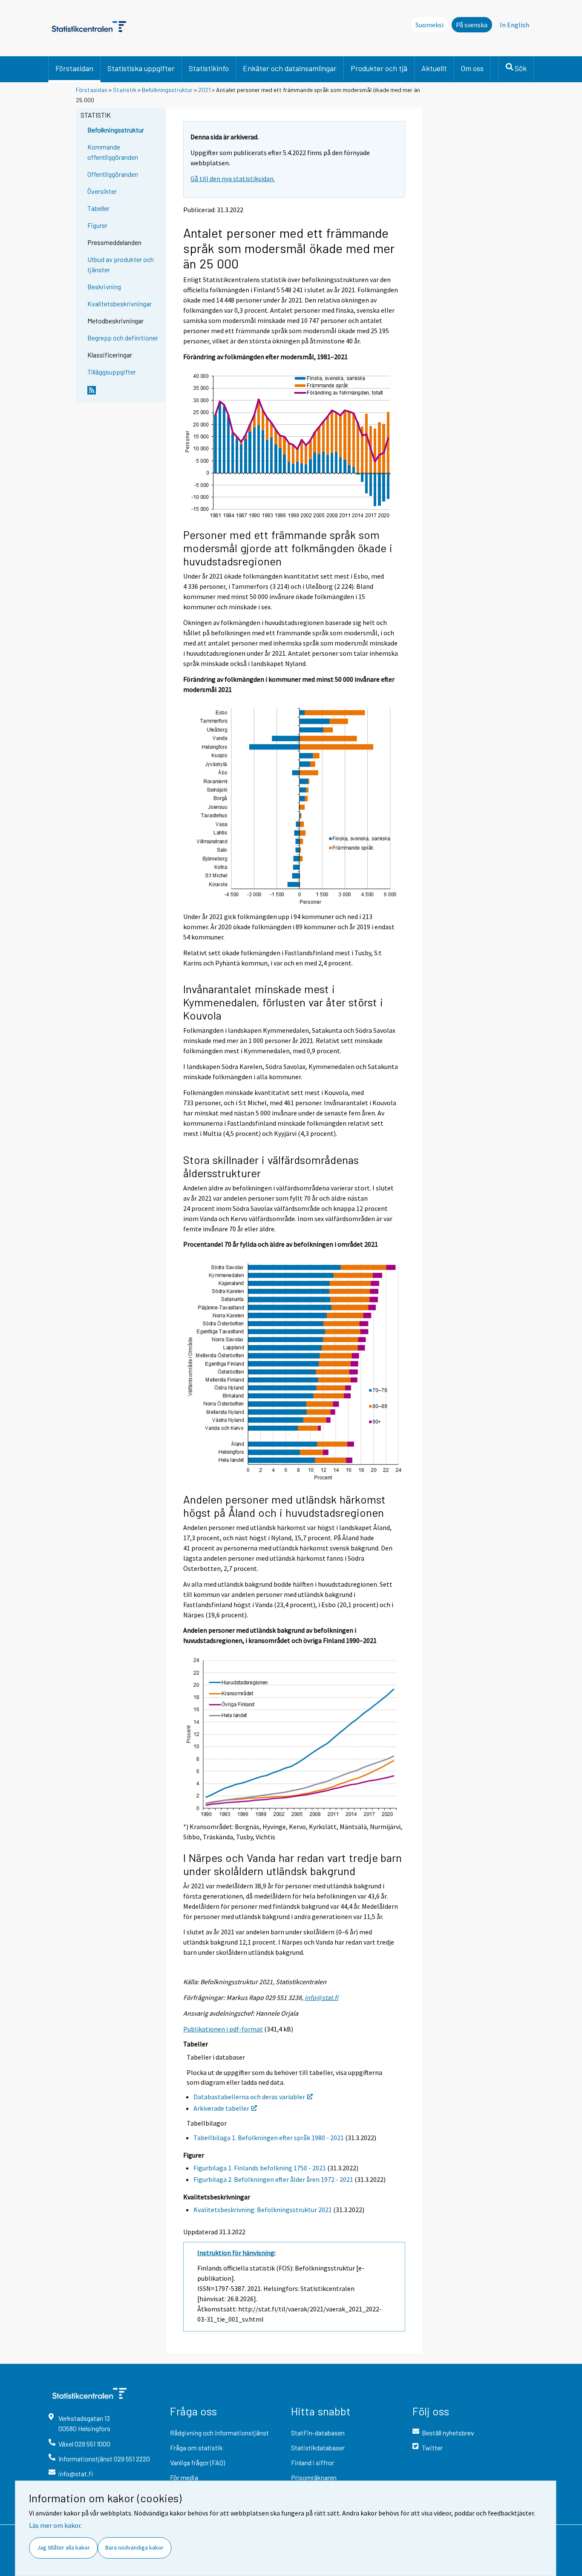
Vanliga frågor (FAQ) (197, 2462)
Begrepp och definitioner (123, 338)
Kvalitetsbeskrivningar (120, 304)
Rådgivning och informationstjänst (219, 2433)
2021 (204, 90)
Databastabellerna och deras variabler (249, 2097)
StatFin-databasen (318, 2433)
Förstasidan (74, 68)
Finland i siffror (313, 2462)
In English (514, 25)
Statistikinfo (209, 68)
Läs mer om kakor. (55, 2525)
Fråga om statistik (196, 2448)
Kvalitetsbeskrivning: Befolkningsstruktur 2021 (263, 2210)
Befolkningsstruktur (167, 90)
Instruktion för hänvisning (236, 2253)
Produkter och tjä (379, 68)
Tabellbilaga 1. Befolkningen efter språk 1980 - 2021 (269, 2138)
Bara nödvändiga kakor (134, 2547)
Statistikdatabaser (318, 2448)
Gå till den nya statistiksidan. (233, 179)
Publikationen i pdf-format (223, 2029)
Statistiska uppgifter (141, 68)
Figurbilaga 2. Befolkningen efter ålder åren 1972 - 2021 (273, 2179)
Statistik (125, 90)
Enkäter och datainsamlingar (290, 68)
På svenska (472, 25)
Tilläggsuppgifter (112, 372)
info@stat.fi (321, 1997)
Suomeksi (429, 25)
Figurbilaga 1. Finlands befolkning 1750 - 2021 (260, 2168)
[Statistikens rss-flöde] (125, 394)
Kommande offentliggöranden (113, 152)
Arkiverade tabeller (221, 2108)
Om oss (472, 68)
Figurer (97, 225)
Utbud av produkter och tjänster (121, 264)
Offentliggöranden (113, 174)
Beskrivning (104, 287)
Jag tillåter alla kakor (63, 2547)
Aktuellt (434, 68)
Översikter (102, 191)
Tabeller (98, 208)
